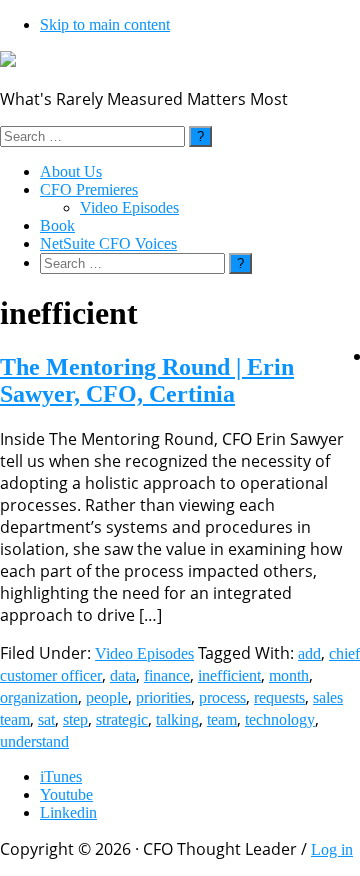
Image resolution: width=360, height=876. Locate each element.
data (123, 675)
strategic (122, 719)
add (309, 653)
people (107, 697)
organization (39, 697)
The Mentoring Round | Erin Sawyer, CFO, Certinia (147, 380)
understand (34, 741)
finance (167, 675)
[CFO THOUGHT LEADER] (8, 61)
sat (46, 719)
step (75, 719)
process (222, 697)
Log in (332, 849)
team (222, 719)
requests (279, 697)
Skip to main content (105, 24)
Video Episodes (144, 653)
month (289, 675)
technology (280, 719)
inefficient (229, 675)
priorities (163, 697)
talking (177, 719)
